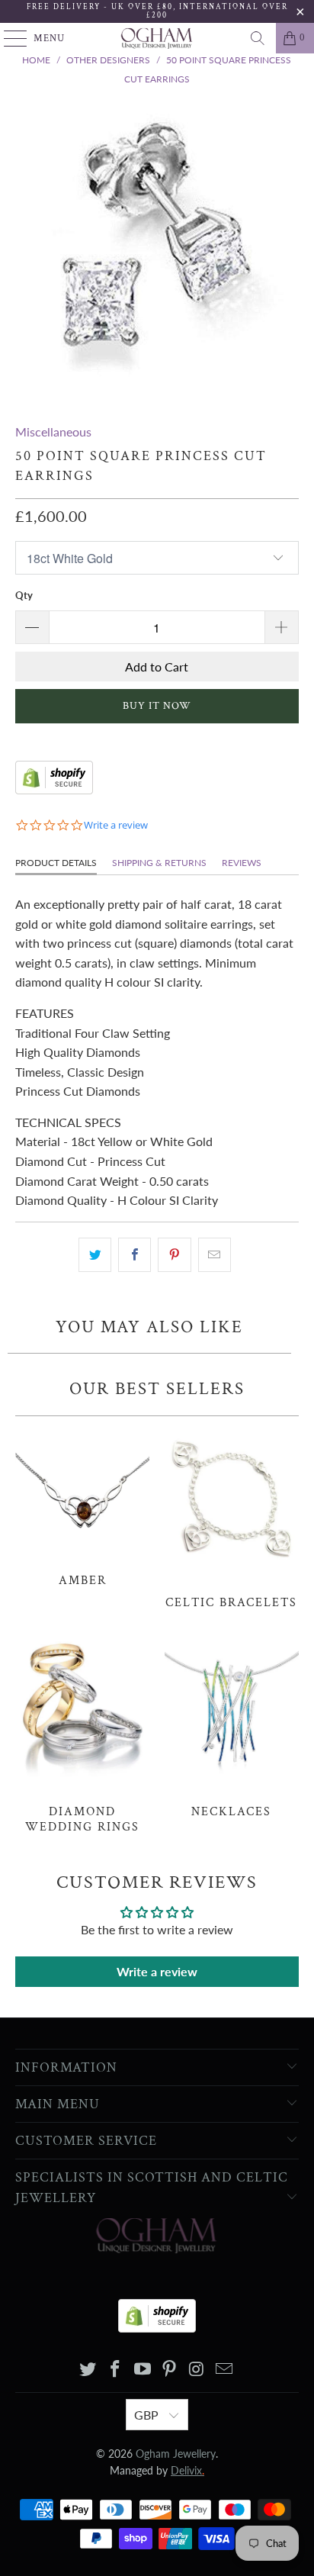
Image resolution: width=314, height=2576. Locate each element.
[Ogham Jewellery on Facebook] (116, 2370)
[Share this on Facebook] (135, 1255)
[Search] (258, 38)
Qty (24, 595)
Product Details (56, 863)
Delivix (187, 2470)
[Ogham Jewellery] (157, 38)
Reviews (242, 863)
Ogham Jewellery (176, 2454)
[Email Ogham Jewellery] (224, 2370)
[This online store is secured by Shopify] (54, 789)
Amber (82, 1506)
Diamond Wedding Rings (82, 1733)
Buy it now (157, 706)
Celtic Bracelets (232, 1517)
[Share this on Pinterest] (174, 1255)
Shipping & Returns (159, 863)
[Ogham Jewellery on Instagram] (197, 2370)
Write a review (157, 1971)
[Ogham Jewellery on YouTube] (143, 2370)
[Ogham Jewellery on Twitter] (88, 2370)
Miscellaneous (53, 431)
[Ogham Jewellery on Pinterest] (170, 2370)
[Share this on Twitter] (95, 1255)
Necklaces (232, 1726)
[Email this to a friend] (215, 1255)
